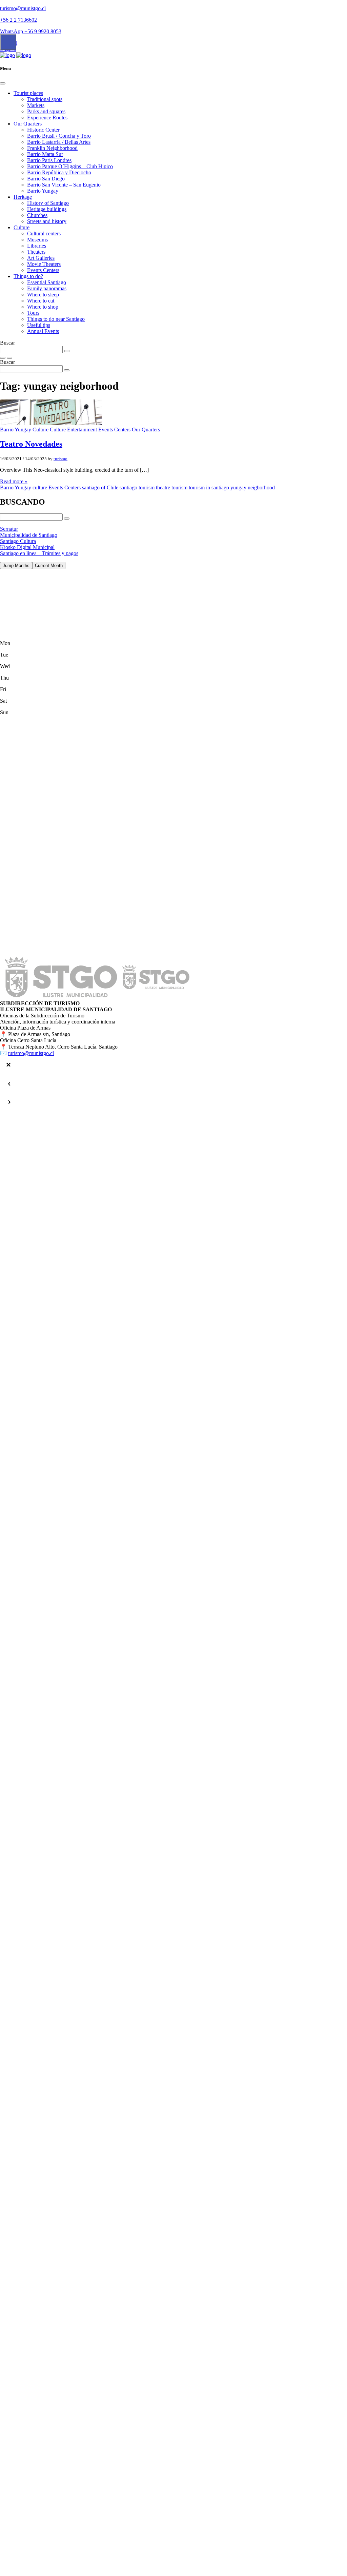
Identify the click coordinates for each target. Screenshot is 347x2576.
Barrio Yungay (43, 191)
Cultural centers (44, 233)
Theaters (36, 252)
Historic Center (43, 130)
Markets (36, 105)
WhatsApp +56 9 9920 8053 (31, 31)
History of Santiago (48, 203)
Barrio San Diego (46, 179)
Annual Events (43, 331)
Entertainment (82, 430)
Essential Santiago (47, 282)
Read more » (14, 481)
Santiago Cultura (18, 541)
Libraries (37, 246)
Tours (33, 313)
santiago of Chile (100, 487)
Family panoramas (47, 288)
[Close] (3, 83)
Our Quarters (28, 124)
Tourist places (28, 93)
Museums (37, 240)
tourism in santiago (209, 487)
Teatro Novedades (31, 444)
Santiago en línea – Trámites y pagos (39, 553)
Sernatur (9, 529)
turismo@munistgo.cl (23, 8)
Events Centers (43, 270)
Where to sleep (43, 295)
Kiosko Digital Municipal (27, 547)
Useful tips (39, 325)
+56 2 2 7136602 (18, 20)
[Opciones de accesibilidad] (8, 42)
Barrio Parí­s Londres (49, 160)
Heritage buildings (47, 209)
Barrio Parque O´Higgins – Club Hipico (70, 166)
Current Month (49, 565)
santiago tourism (137, 487)
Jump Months (16, 565)
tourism (179, 487)
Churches (37, 215)
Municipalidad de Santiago (29, 535)
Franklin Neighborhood (52, 148)
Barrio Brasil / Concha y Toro (59, 136)
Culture (22, 227)
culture (40, 487)
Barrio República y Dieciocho (59, 172)
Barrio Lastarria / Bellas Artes (59, 142)
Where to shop (43, 307)
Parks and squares (46, 111)
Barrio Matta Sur (45, 154)
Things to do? (28, 276)
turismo (60, 459)
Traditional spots (45, 99)
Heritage (23, 197)
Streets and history (47, 221)
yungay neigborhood (253, 487)
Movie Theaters (44, 264)
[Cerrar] (8, 1065)
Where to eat (41, 301)
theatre (163, 487)
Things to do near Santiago (56, 319)
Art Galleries (41, 258)
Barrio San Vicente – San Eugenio (64, 185)
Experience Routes (47, 118)
